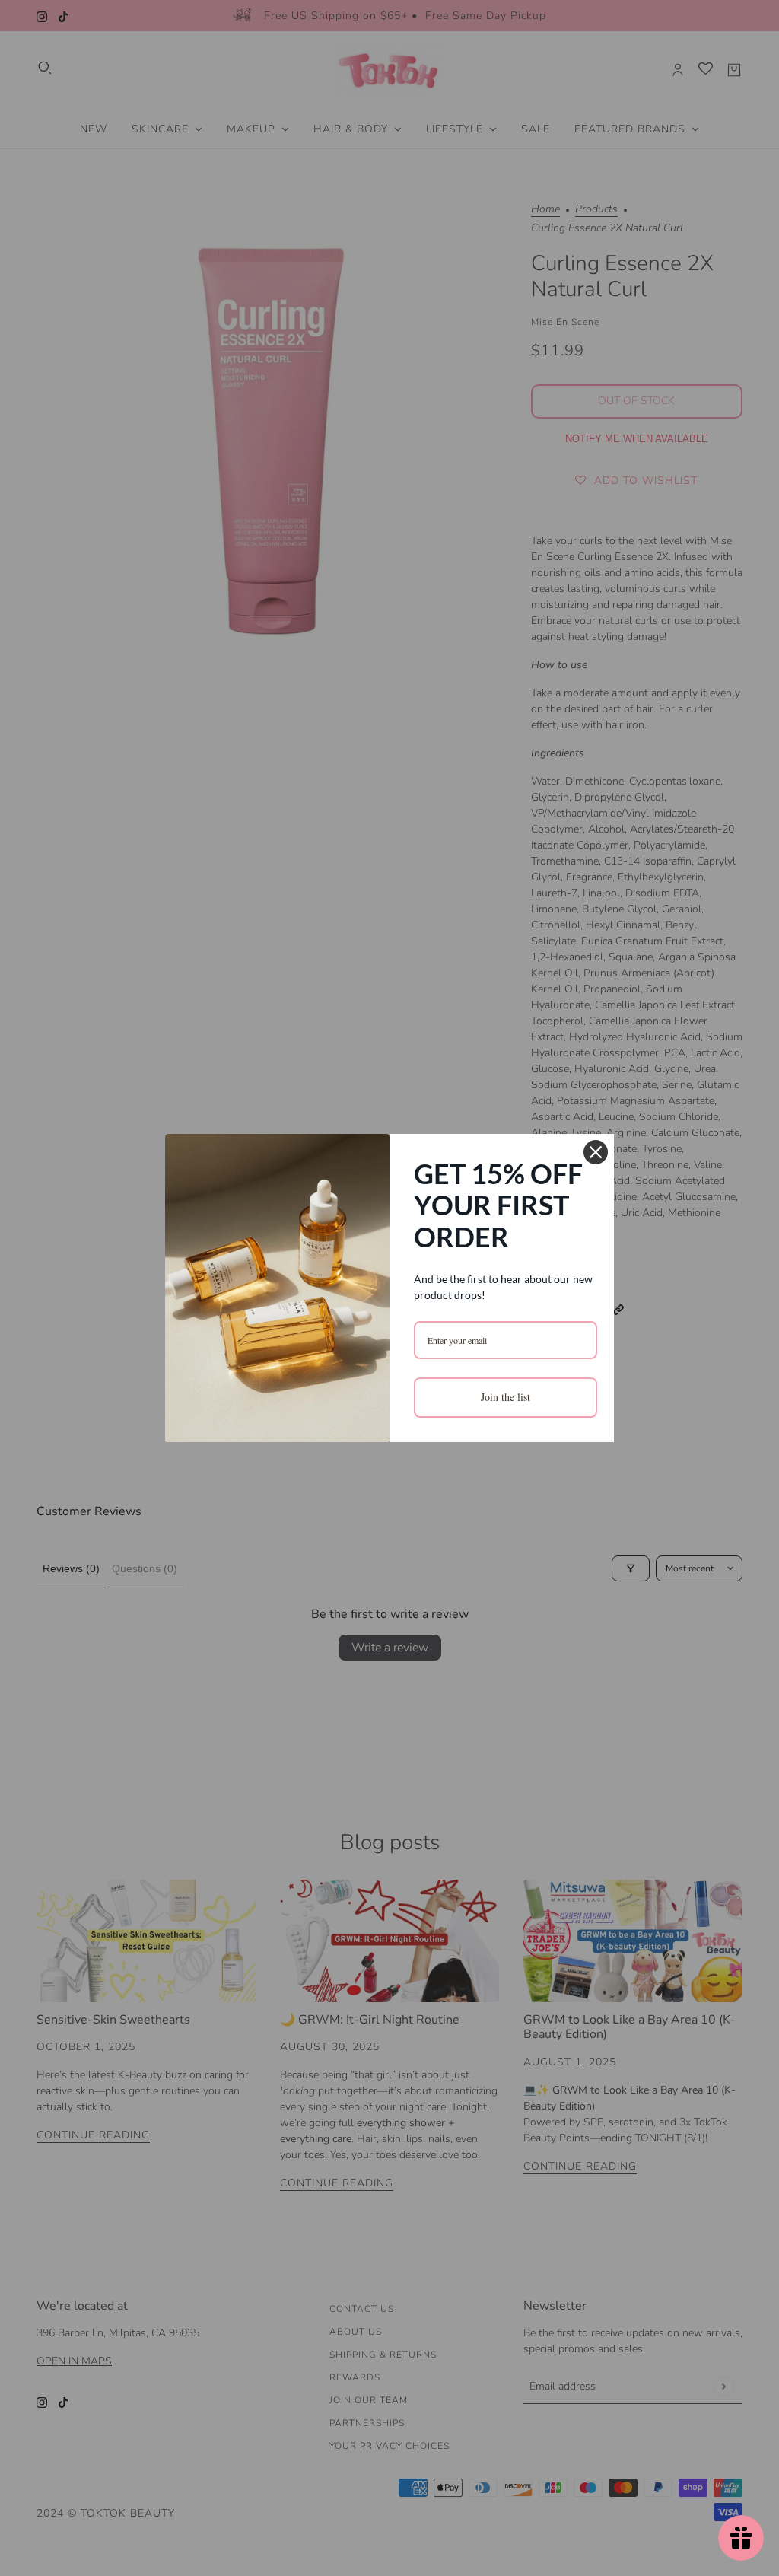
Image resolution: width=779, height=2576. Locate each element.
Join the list (506, 1397)
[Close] (596, 1152)
